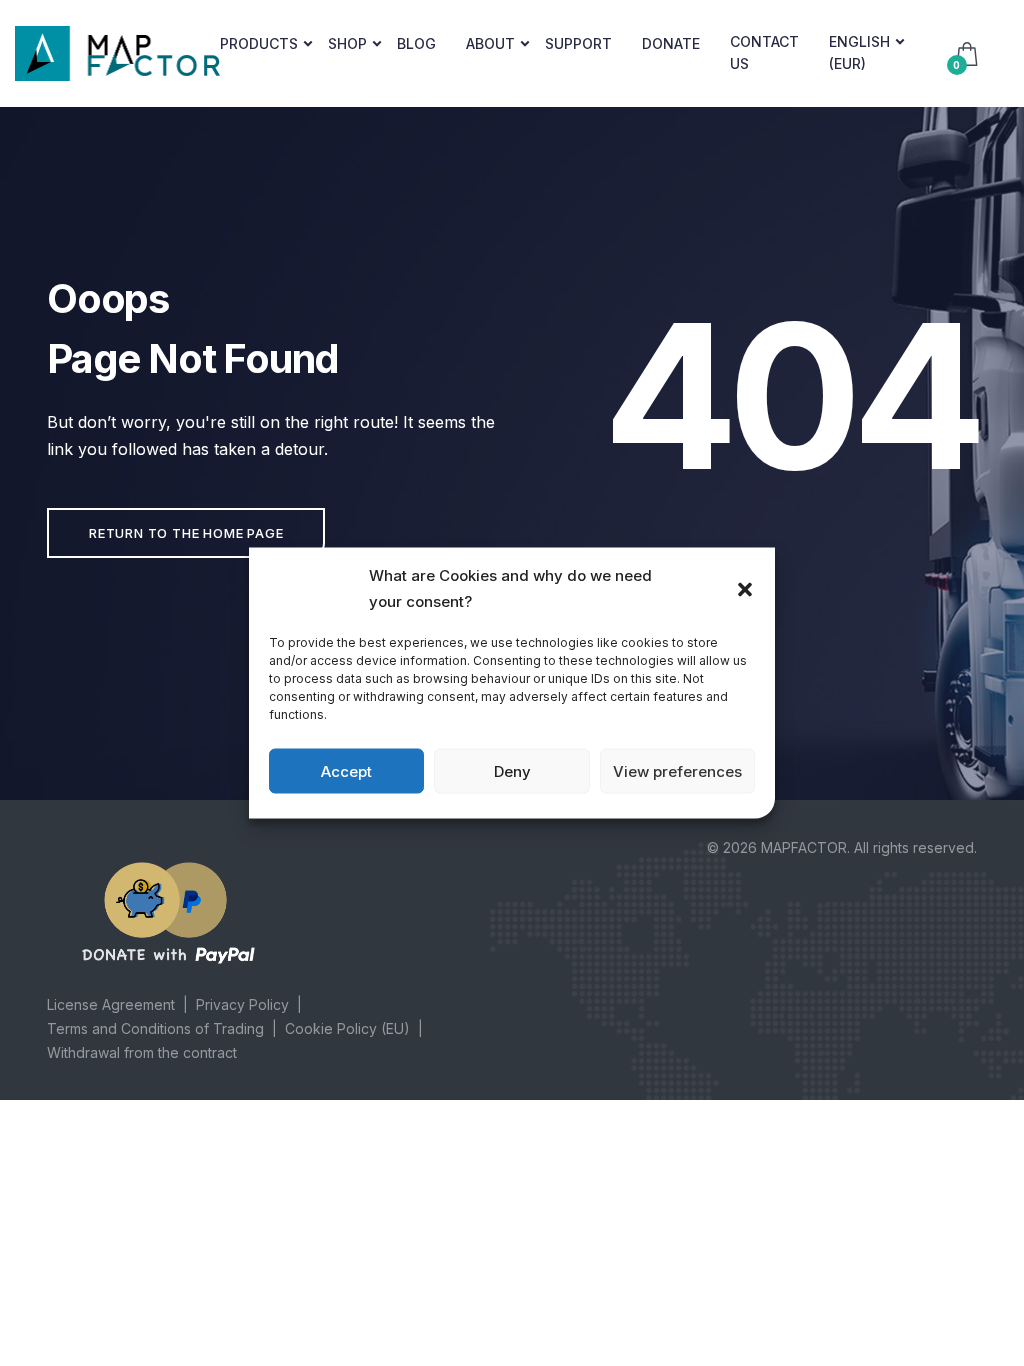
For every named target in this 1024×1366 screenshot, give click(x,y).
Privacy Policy (242, 1004)
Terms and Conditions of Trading (155, 1028)
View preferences (677, 770)
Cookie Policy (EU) (347, 1028)
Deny (512, 770)
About (490, 43)
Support (578, 43)
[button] (745, 588)
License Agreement (111, 1004)
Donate (671, 43)
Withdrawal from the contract (142, 1052)
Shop (347, 43)
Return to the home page (186, 533)
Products (259, 43)
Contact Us (764, 52)
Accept (346, 770)
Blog (416, 43)
